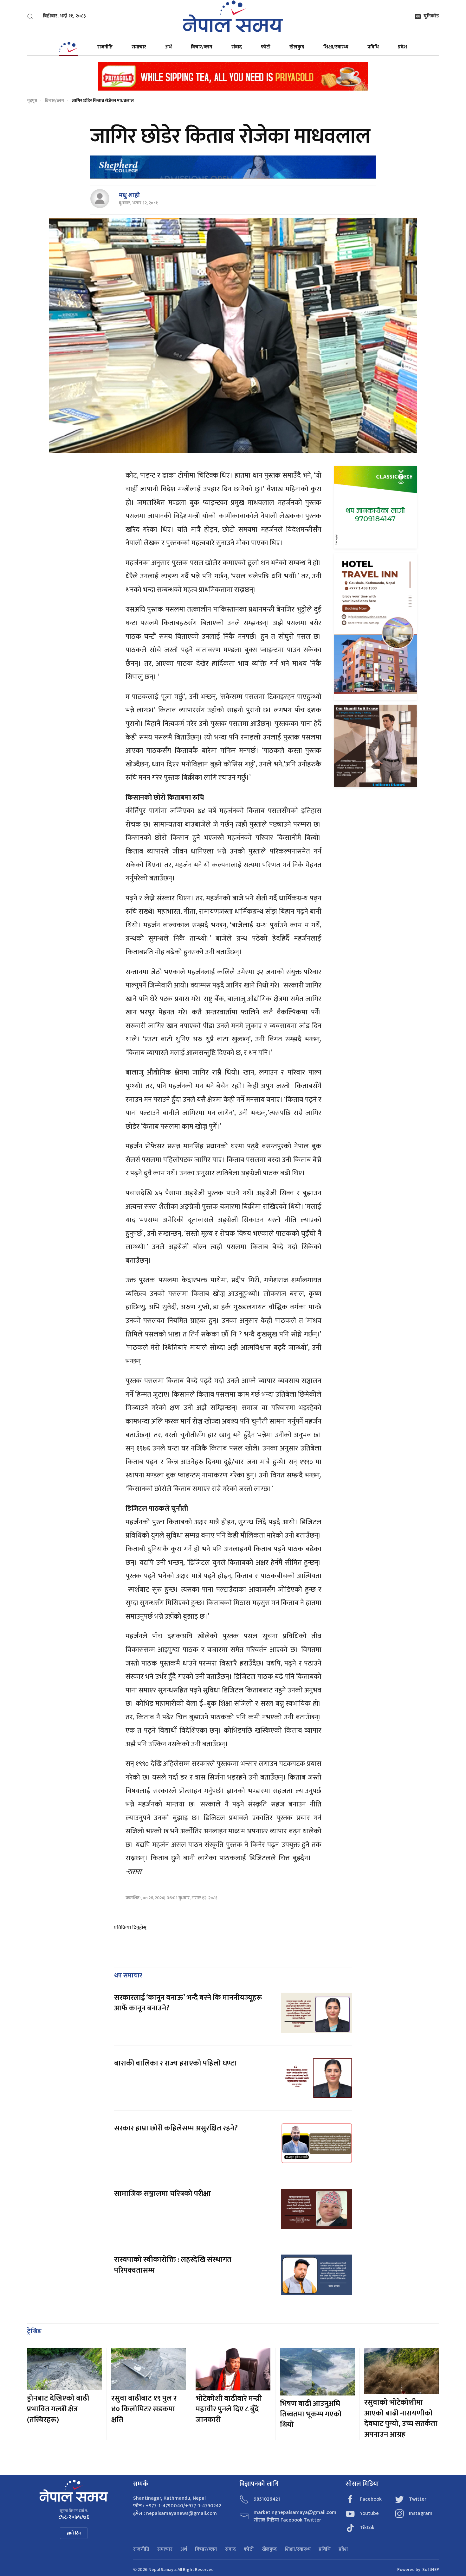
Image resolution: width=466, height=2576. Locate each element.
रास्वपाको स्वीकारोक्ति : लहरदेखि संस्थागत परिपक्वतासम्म (173, 2265)
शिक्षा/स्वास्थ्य (336, 47)
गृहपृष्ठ (32, 101)
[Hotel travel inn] (375, 626)
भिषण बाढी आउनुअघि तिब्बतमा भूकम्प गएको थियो (311, 2414)
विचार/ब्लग (202, 47)
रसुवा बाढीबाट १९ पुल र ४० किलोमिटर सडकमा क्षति (144, 2409)
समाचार (139, 47)
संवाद (237, 47)
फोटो (266, 47)
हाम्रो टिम (74, 2533)
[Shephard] (233, 167)
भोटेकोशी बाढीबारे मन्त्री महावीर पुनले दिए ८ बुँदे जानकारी (229, 2409)
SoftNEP (431, 2570)
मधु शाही (129, 195)
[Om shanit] (375, 746)
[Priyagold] (233, 76)
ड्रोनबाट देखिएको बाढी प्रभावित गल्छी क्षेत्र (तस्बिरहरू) (58, 2409)
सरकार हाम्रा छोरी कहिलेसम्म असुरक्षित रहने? (176, 2128)
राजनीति (105, 47)
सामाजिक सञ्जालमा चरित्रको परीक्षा (163, 2194)
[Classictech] (375, 507)
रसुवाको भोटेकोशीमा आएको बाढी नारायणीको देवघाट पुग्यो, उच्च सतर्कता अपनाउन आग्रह (401, 2418)
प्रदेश (402, 47)
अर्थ (168, 47)
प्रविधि (373, 47)
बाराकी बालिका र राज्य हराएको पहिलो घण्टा (175, 2063)
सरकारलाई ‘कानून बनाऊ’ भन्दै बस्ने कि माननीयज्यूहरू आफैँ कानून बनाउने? (188, 2003)
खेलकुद (297, 47)
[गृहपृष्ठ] (68, 47)
